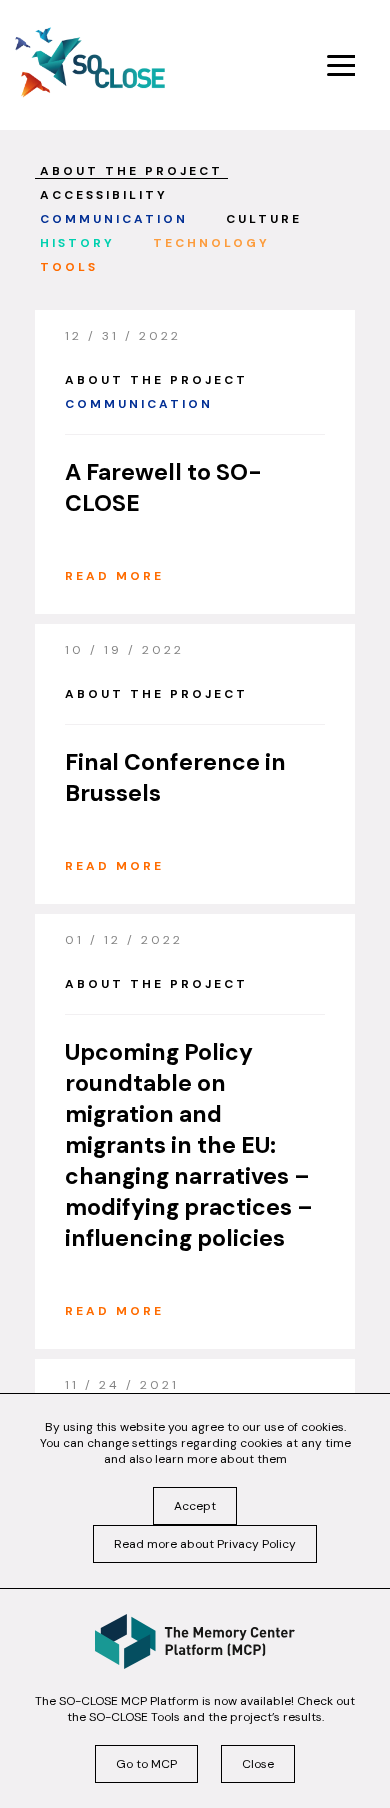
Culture (264, 220)
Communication (114, 220)
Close (258, 1764)
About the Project (131, 172)
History (77, 244)
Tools (69, 268)
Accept (195, 1506)
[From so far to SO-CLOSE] (90, 62)
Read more (114, 576)
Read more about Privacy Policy (205, 1544)
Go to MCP (146, 1764)
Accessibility (104, 196)
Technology (211, 244)
